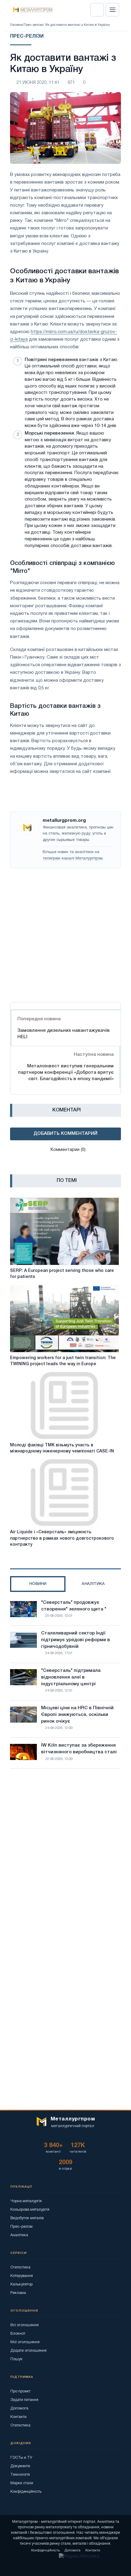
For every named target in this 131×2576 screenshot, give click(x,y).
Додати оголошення (28, 2351)
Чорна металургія (26, 2201)
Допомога (19, 2408)
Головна (16, 25)
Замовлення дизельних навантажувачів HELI (64, 1034)
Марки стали (22, 2483)
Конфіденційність (26, 2492)
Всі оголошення (25, 2325)
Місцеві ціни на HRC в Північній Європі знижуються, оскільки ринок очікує (77, 1715)
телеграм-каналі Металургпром (73, 859)
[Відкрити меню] (112, 10)
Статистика (20, 2267)
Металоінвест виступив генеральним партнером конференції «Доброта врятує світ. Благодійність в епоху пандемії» (66, 1073)
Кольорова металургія (30, 2210)
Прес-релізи (33, 25)
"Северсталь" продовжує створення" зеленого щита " (74, 1606)
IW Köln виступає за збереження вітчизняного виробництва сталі (79, 1749)
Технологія (20, 2475)
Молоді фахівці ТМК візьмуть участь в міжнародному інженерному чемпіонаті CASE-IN (62, 1448)
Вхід (97, 10)
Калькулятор (21, 2284)
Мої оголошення (25, 2342)
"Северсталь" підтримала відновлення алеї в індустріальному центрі (71, 1677)
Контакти (18, 2417)
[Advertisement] (65, 934)
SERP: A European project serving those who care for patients (62, 1274)
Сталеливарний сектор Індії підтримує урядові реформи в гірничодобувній (76, 1640)
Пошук (16, 2359)
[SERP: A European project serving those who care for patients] (64, 1231)
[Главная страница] (31, 10)
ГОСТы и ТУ (21, 2458)
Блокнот (18, 2334)
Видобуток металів (27, 2218)
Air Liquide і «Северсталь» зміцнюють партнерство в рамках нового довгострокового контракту (62, 1538)
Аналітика (19, 2235)
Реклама (18, 2293)
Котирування (22, 2276)
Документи (20, 2466)
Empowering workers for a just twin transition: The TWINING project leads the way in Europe (63, 1361)
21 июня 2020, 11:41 (38, 83)
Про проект (20, 2391)
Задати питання (24, 2400)
